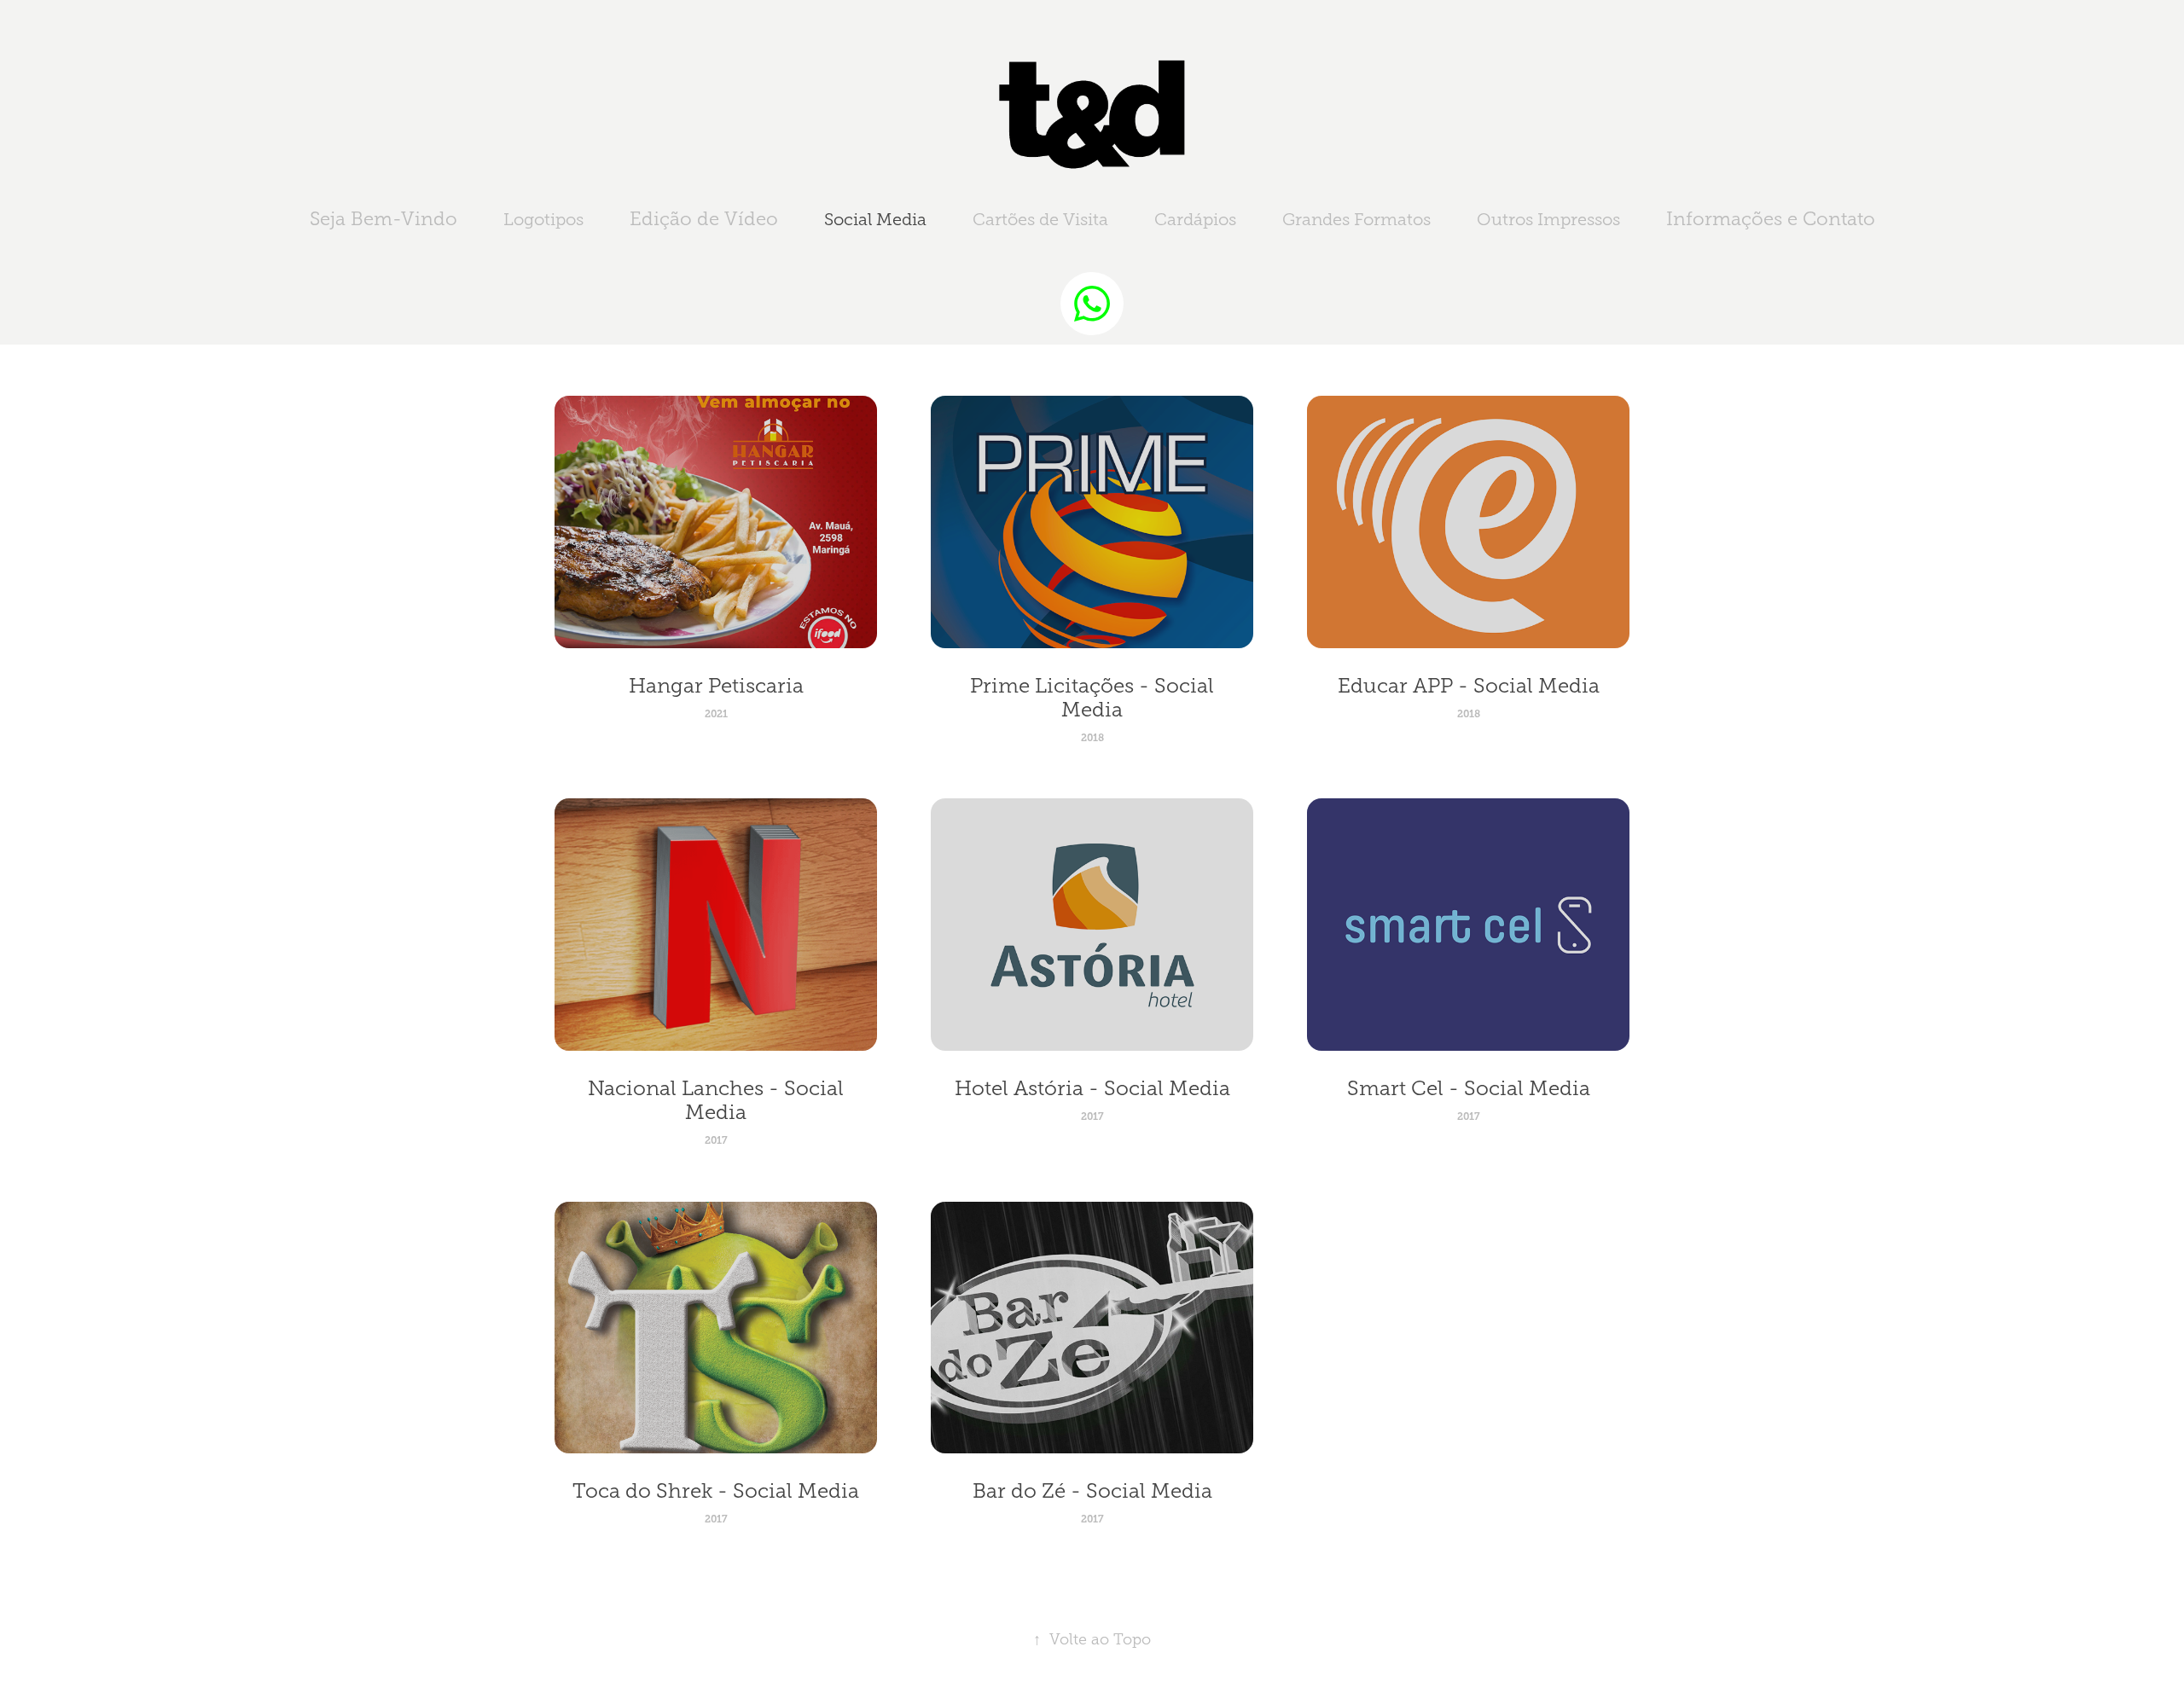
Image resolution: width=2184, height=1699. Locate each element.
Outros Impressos (1548, 219)
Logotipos (543, 219)
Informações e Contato (1771, 219)
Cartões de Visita (1040, 219)
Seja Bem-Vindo (383, 219)
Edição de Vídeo (704, 219)
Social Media (875, 219)
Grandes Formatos (1356, 219)
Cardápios (1195, 219)
